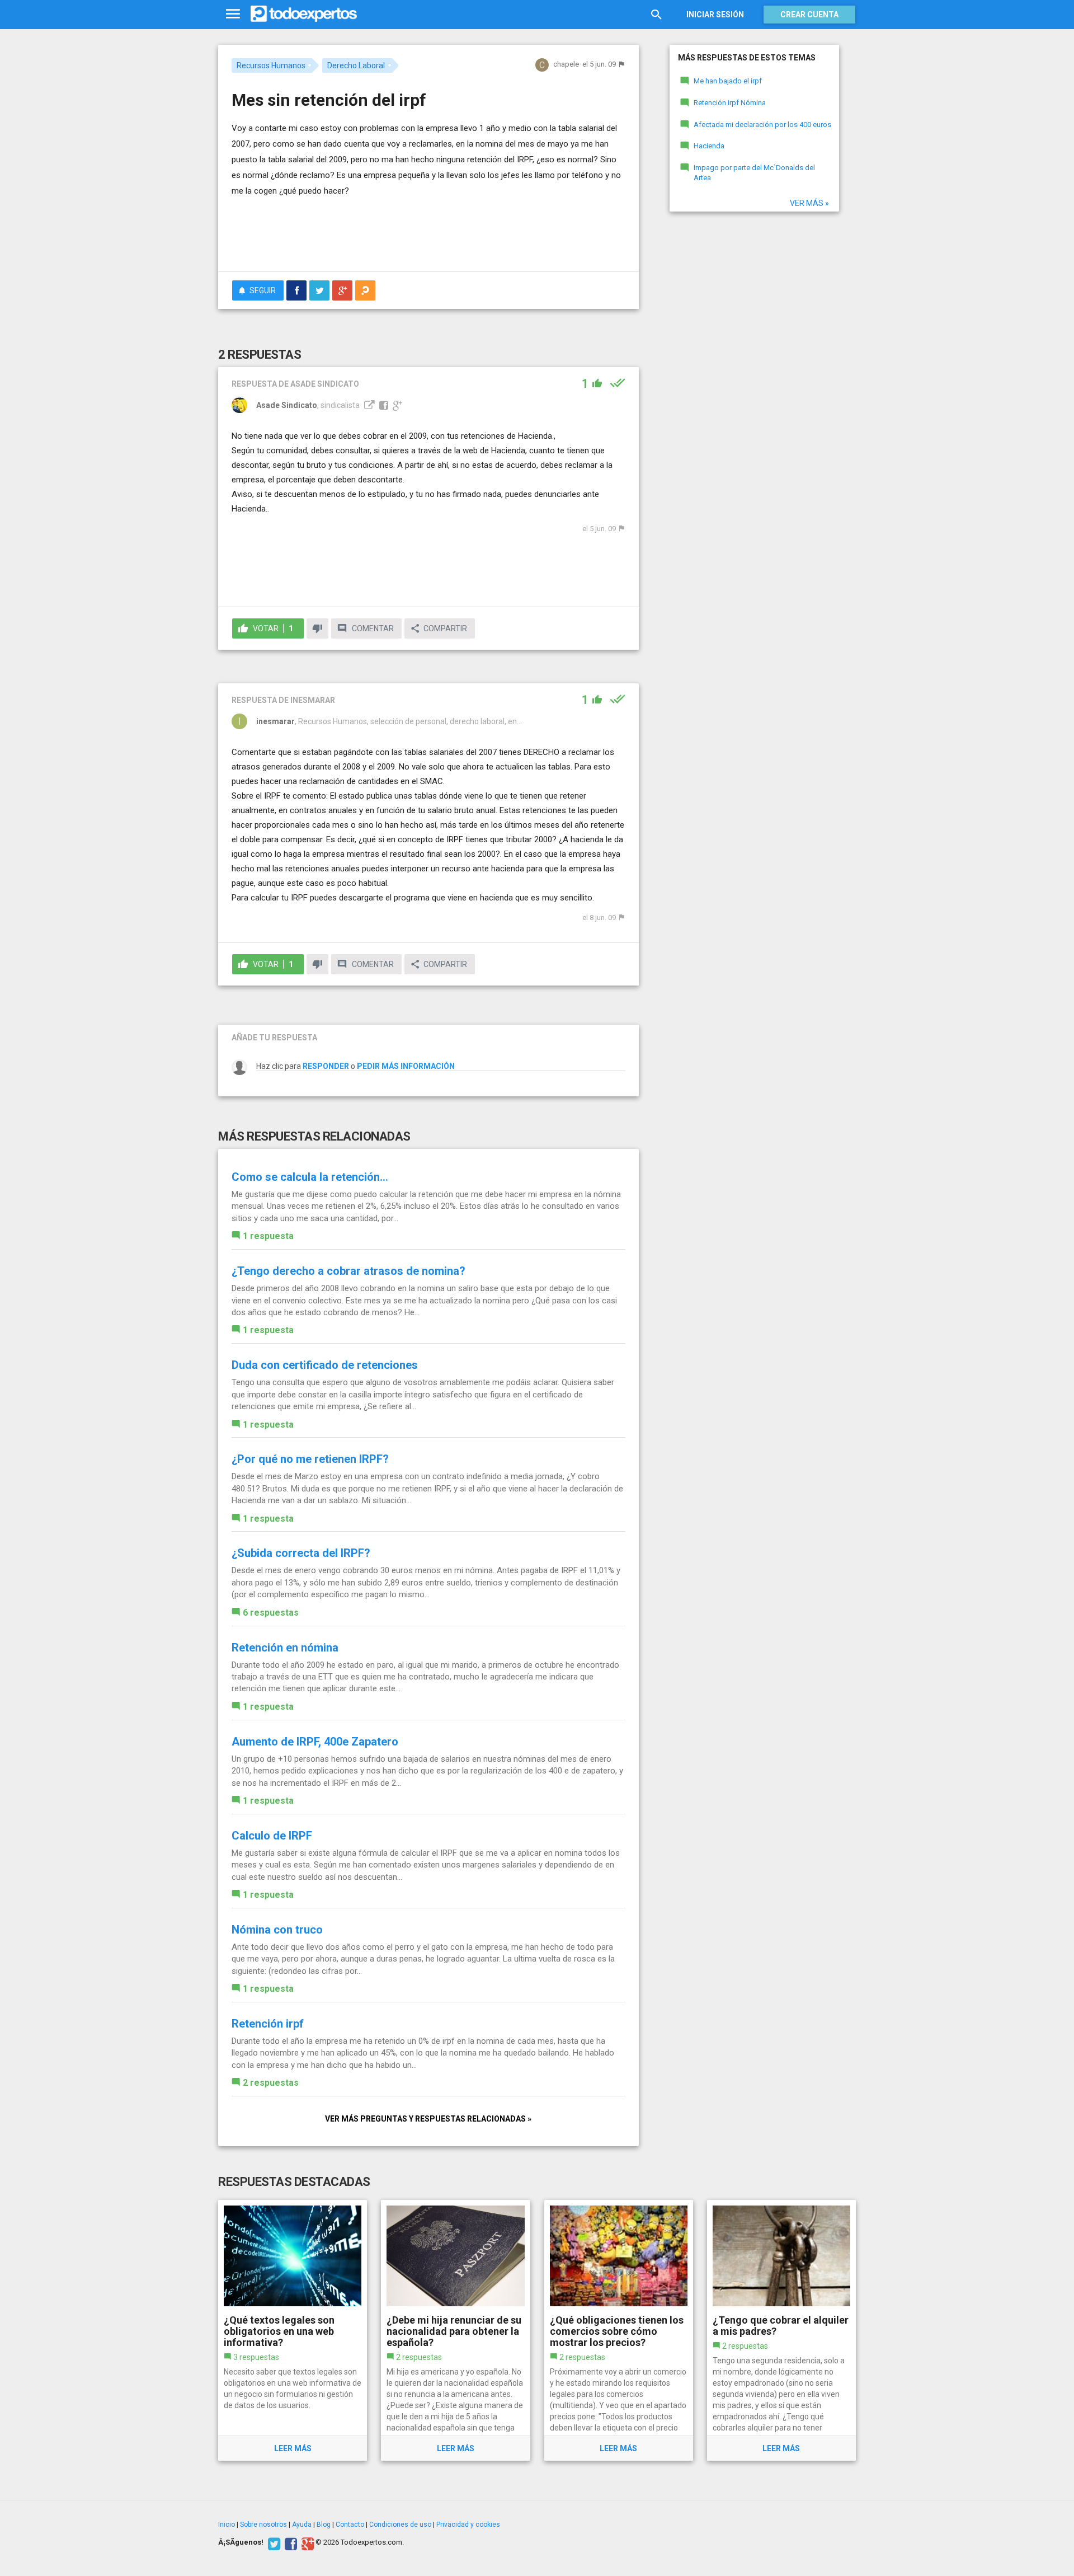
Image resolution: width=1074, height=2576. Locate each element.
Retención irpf (268, 2024)
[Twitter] (273, 2542)
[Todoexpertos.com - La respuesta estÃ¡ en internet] (304, 14)
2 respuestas (271, 2083)
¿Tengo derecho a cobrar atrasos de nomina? (348, 1271)
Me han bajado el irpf (728, 81)
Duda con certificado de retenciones (325, 1365)
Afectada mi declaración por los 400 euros (762, 125)
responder (326, 1066)
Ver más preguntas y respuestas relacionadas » (428, 2119)
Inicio (227, 2525)
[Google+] (306, 2542)
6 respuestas (271, 1613)
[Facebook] (289, 2542)
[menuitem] (296, 290)
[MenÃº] (233, 14)
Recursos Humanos (271, 65)
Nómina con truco (277, 1930)
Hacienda (709, 146)
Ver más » (809, 203)
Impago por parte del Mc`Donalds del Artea (754, 173)
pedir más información (406, 1066)
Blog (324, 2525)
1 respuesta (268, 1236)
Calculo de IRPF (272, 1836)
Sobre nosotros (263, 2525)
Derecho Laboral (356, 65)
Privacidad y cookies (468, 2525)
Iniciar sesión (715, 15)
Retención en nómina (285, 1648)
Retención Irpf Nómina (730, 103)
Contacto (350, 2525)
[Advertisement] (428, 232)
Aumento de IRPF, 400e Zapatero (315, 1742)
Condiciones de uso (400, 2525)
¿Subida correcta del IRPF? (301, 1553)
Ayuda (302, 2525)
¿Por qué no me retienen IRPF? (310, 1459)
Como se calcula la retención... (310, 1177)
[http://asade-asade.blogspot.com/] (368, 405)
